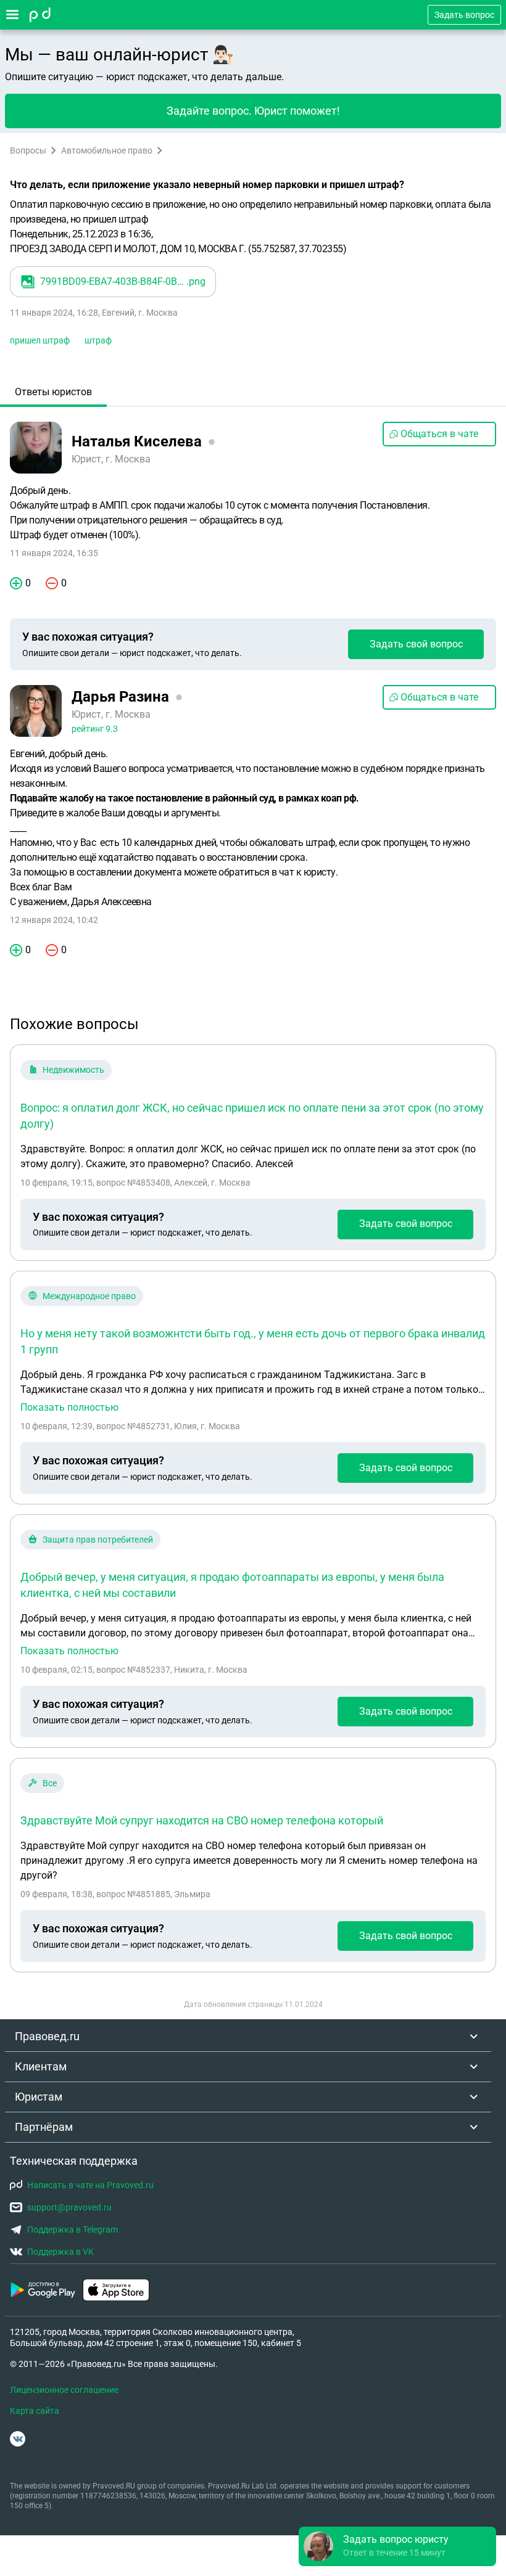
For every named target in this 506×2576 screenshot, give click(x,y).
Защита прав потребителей (98, 1540)
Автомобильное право (107, 150)
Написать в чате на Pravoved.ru (90, 2185)
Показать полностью (69, 1408)
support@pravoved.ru (69, 2207)
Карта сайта (35, 2411)
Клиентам (41, 2066)
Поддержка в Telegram (73, 2229)
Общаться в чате (439, 434)
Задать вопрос (464, 15)
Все (50, 1783)
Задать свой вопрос (416, 644)
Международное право (89, 1296)
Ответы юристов (53, 392)
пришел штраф (40, 340)
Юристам (39, 2097)
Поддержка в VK (60, 2252)
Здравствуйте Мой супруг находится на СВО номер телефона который (202, 1820)
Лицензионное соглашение (64, 2390)
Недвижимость (73, 1070)
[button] (397, 2546)
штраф (98, 340)
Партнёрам (44, 2127)
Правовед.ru (47, 2036)
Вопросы (28, 150)
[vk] (18, 2439)
